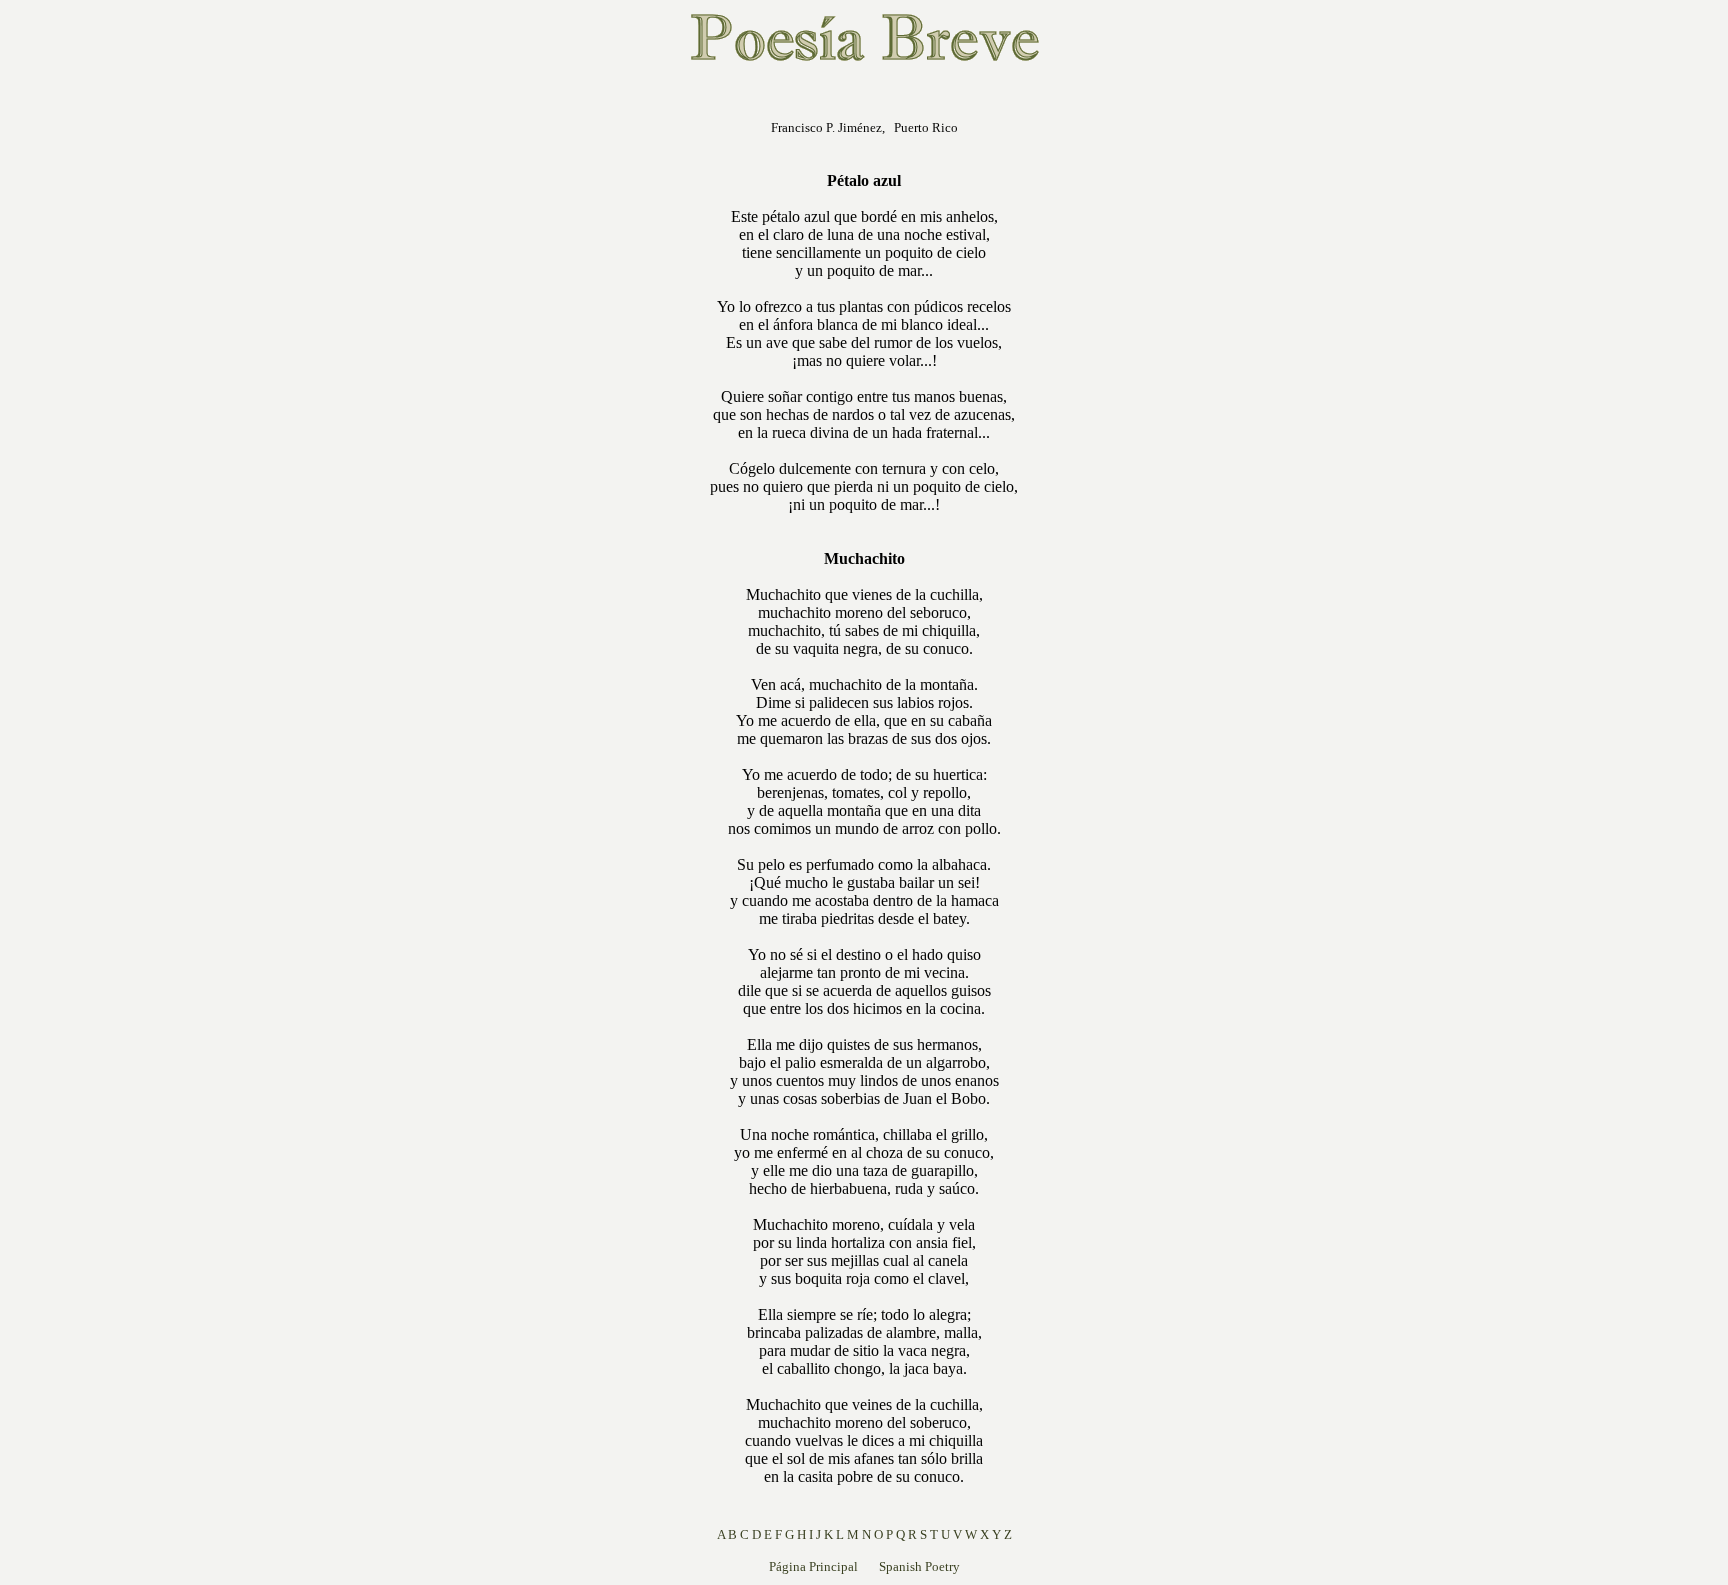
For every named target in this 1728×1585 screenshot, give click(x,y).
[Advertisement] (582, 384)
